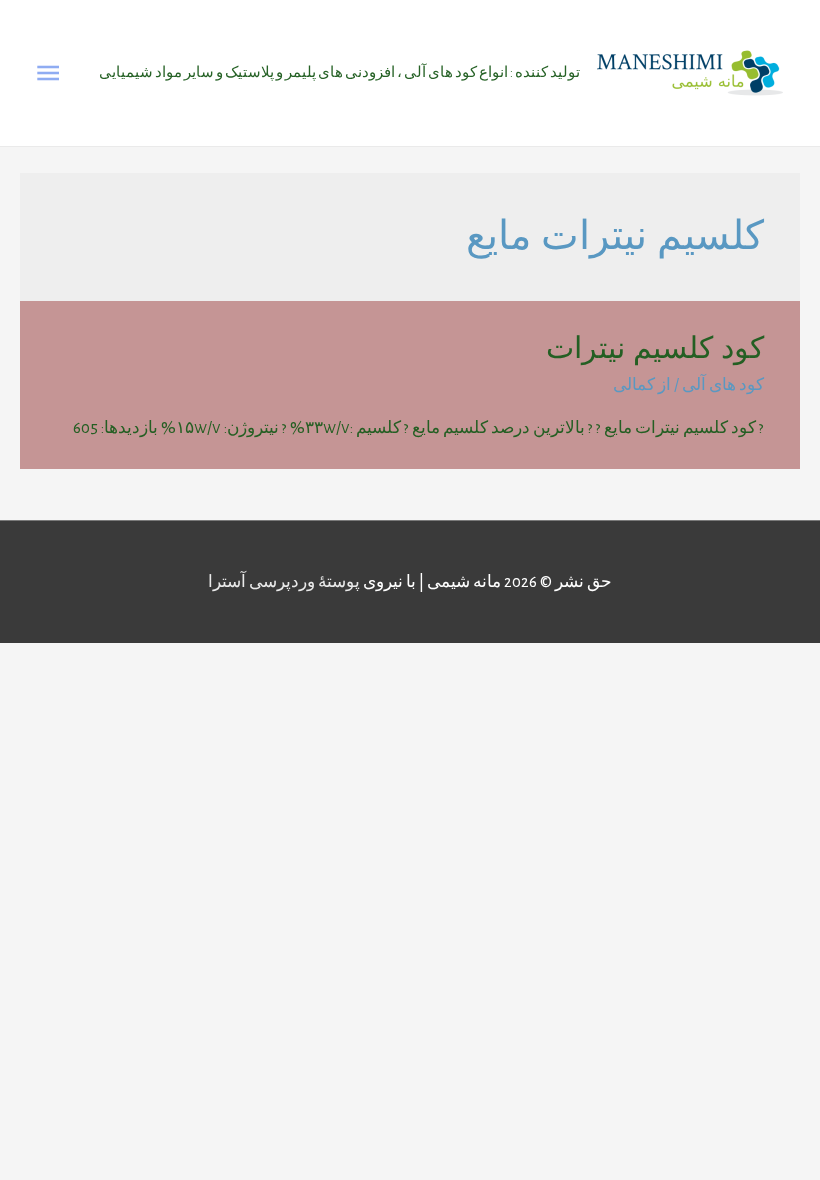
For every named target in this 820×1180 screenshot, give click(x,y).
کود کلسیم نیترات (655, 347)
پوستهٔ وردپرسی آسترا (284, 581)
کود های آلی (723, 384)
